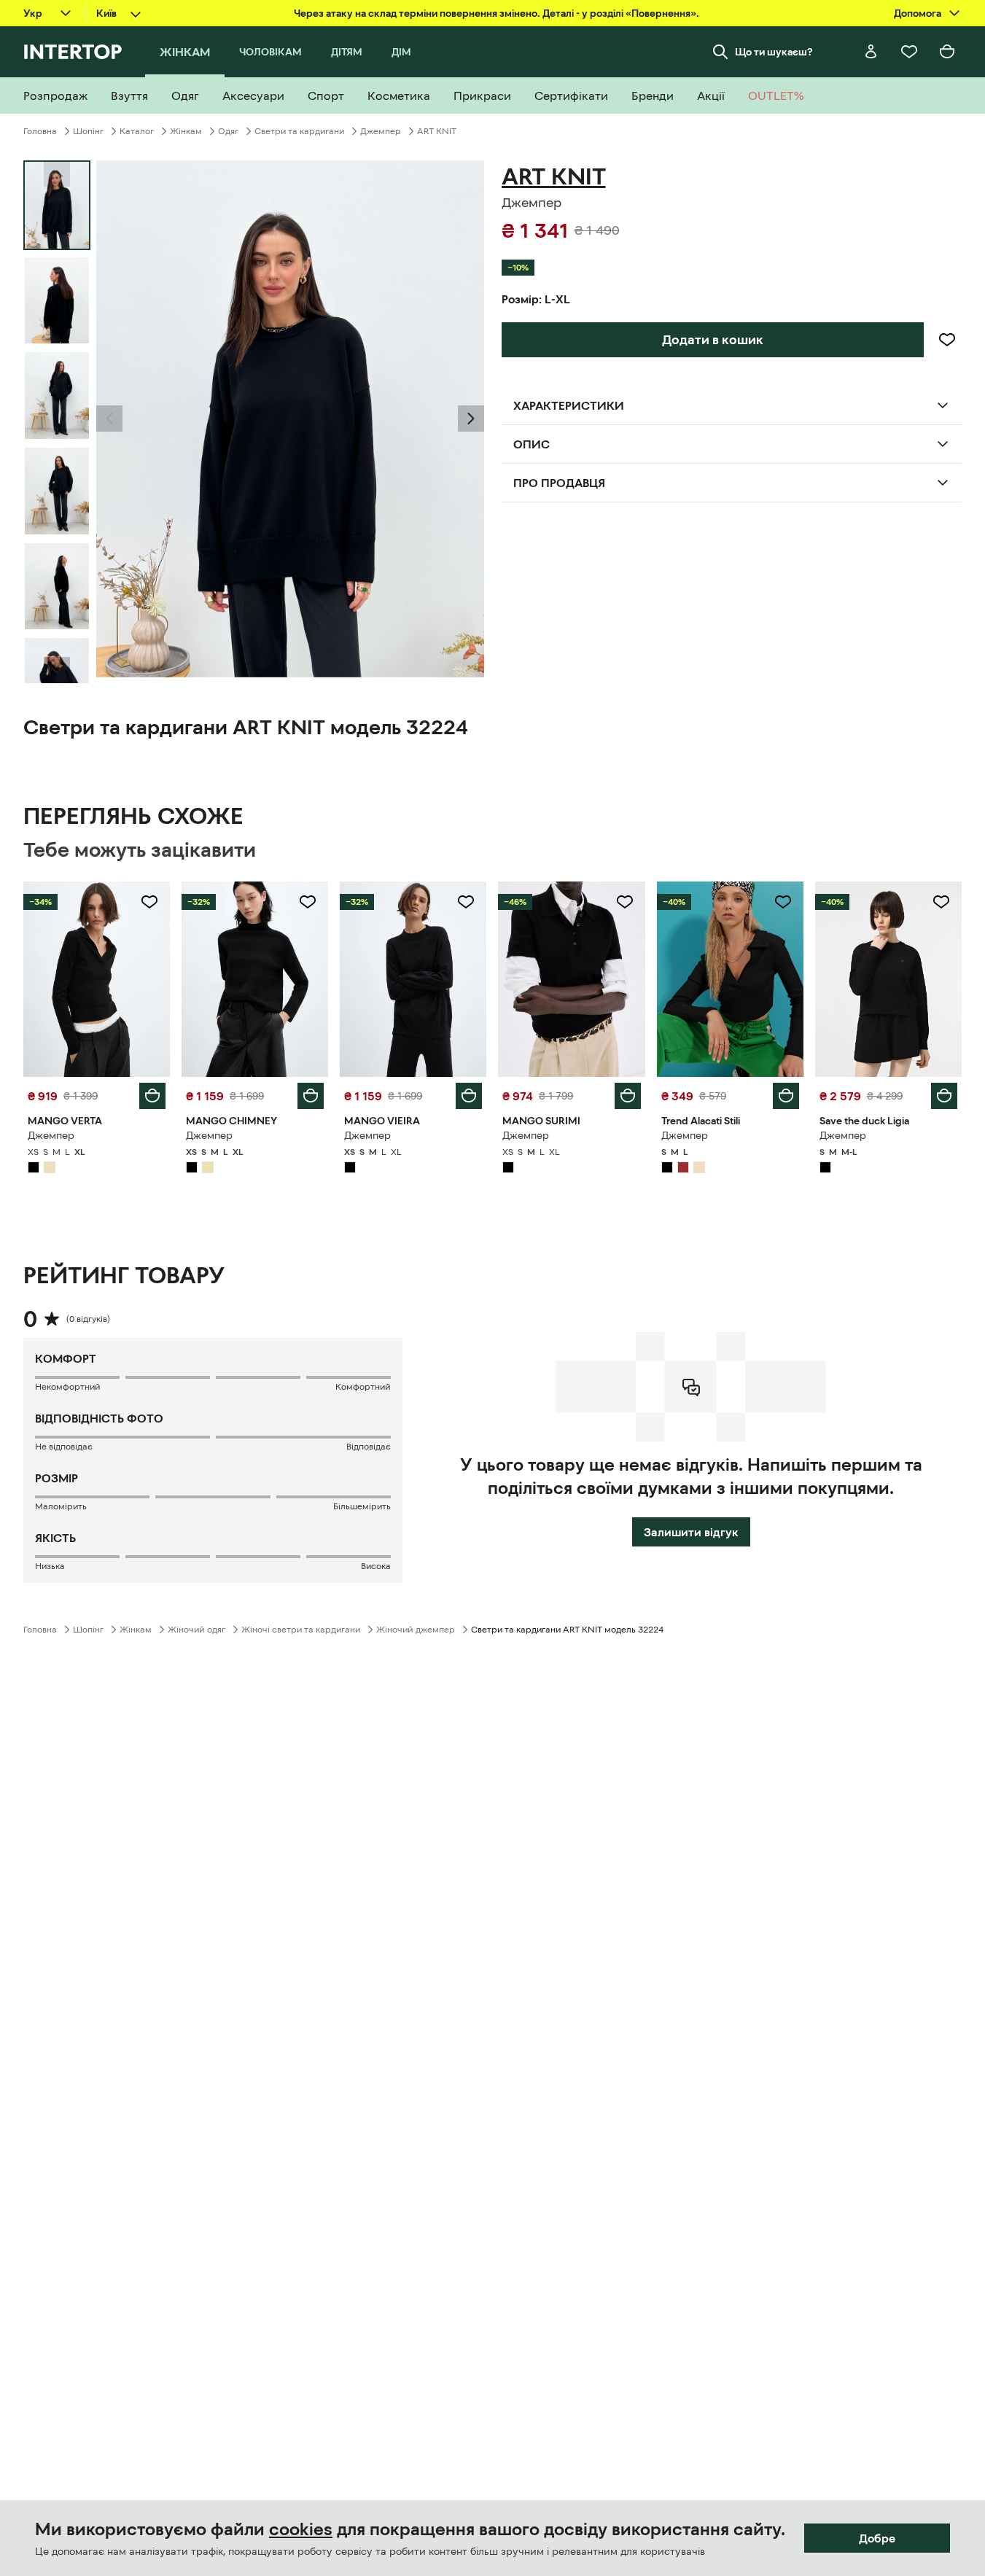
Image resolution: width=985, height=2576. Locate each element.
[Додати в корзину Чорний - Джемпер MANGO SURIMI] (628, 1096)
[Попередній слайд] (109, 419)
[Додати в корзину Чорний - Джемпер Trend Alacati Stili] (786, 1096)
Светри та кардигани (299, 131)
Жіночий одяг (196, 1630)
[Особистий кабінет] (871, 52)
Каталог (137, 131)
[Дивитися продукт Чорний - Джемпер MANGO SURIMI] (571, 979)
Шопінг (88, 131)
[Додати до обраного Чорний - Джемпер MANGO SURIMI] (625, 902)
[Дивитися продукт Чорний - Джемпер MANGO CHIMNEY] (255, 979)
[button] (109, 419)
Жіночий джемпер (416, 1630)
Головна (40, 131)
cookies (301, 2529)
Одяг (228, 131)
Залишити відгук (691, 1532)
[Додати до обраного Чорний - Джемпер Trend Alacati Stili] (783, 902)
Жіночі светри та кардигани (301, 1630)
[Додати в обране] (947, 340)
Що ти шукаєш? (774, 52)
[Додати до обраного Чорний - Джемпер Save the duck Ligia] (941, 902)
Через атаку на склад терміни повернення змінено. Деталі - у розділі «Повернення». (497, 13)
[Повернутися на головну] (73, 52)
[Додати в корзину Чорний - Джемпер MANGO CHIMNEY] (311, 1096)
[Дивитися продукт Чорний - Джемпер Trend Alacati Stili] (730, 979)
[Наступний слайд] (57, 670)
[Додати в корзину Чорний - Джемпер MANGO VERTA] (152, 1096)
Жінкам (186, 131)
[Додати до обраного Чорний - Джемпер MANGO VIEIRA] (466, 902)
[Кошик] (947, 52)
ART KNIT (437, 131)
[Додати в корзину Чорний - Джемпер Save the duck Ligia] (944, 1096)
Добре (877, 2538)
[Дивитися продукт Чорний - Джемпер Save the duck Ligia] (888, 979)
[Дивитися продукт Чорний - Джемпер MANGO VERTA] (97, 979)
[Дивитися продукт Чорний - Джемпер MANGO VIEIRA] (413, 979)
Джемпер (381, 131)
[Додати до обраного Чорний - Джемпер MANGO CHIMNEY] (308, 902)
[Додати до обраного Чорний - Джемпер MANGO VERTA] (149, 902)
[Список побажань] (909, 52)
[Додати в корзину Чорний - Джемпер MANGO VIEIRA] (469, 1096)
